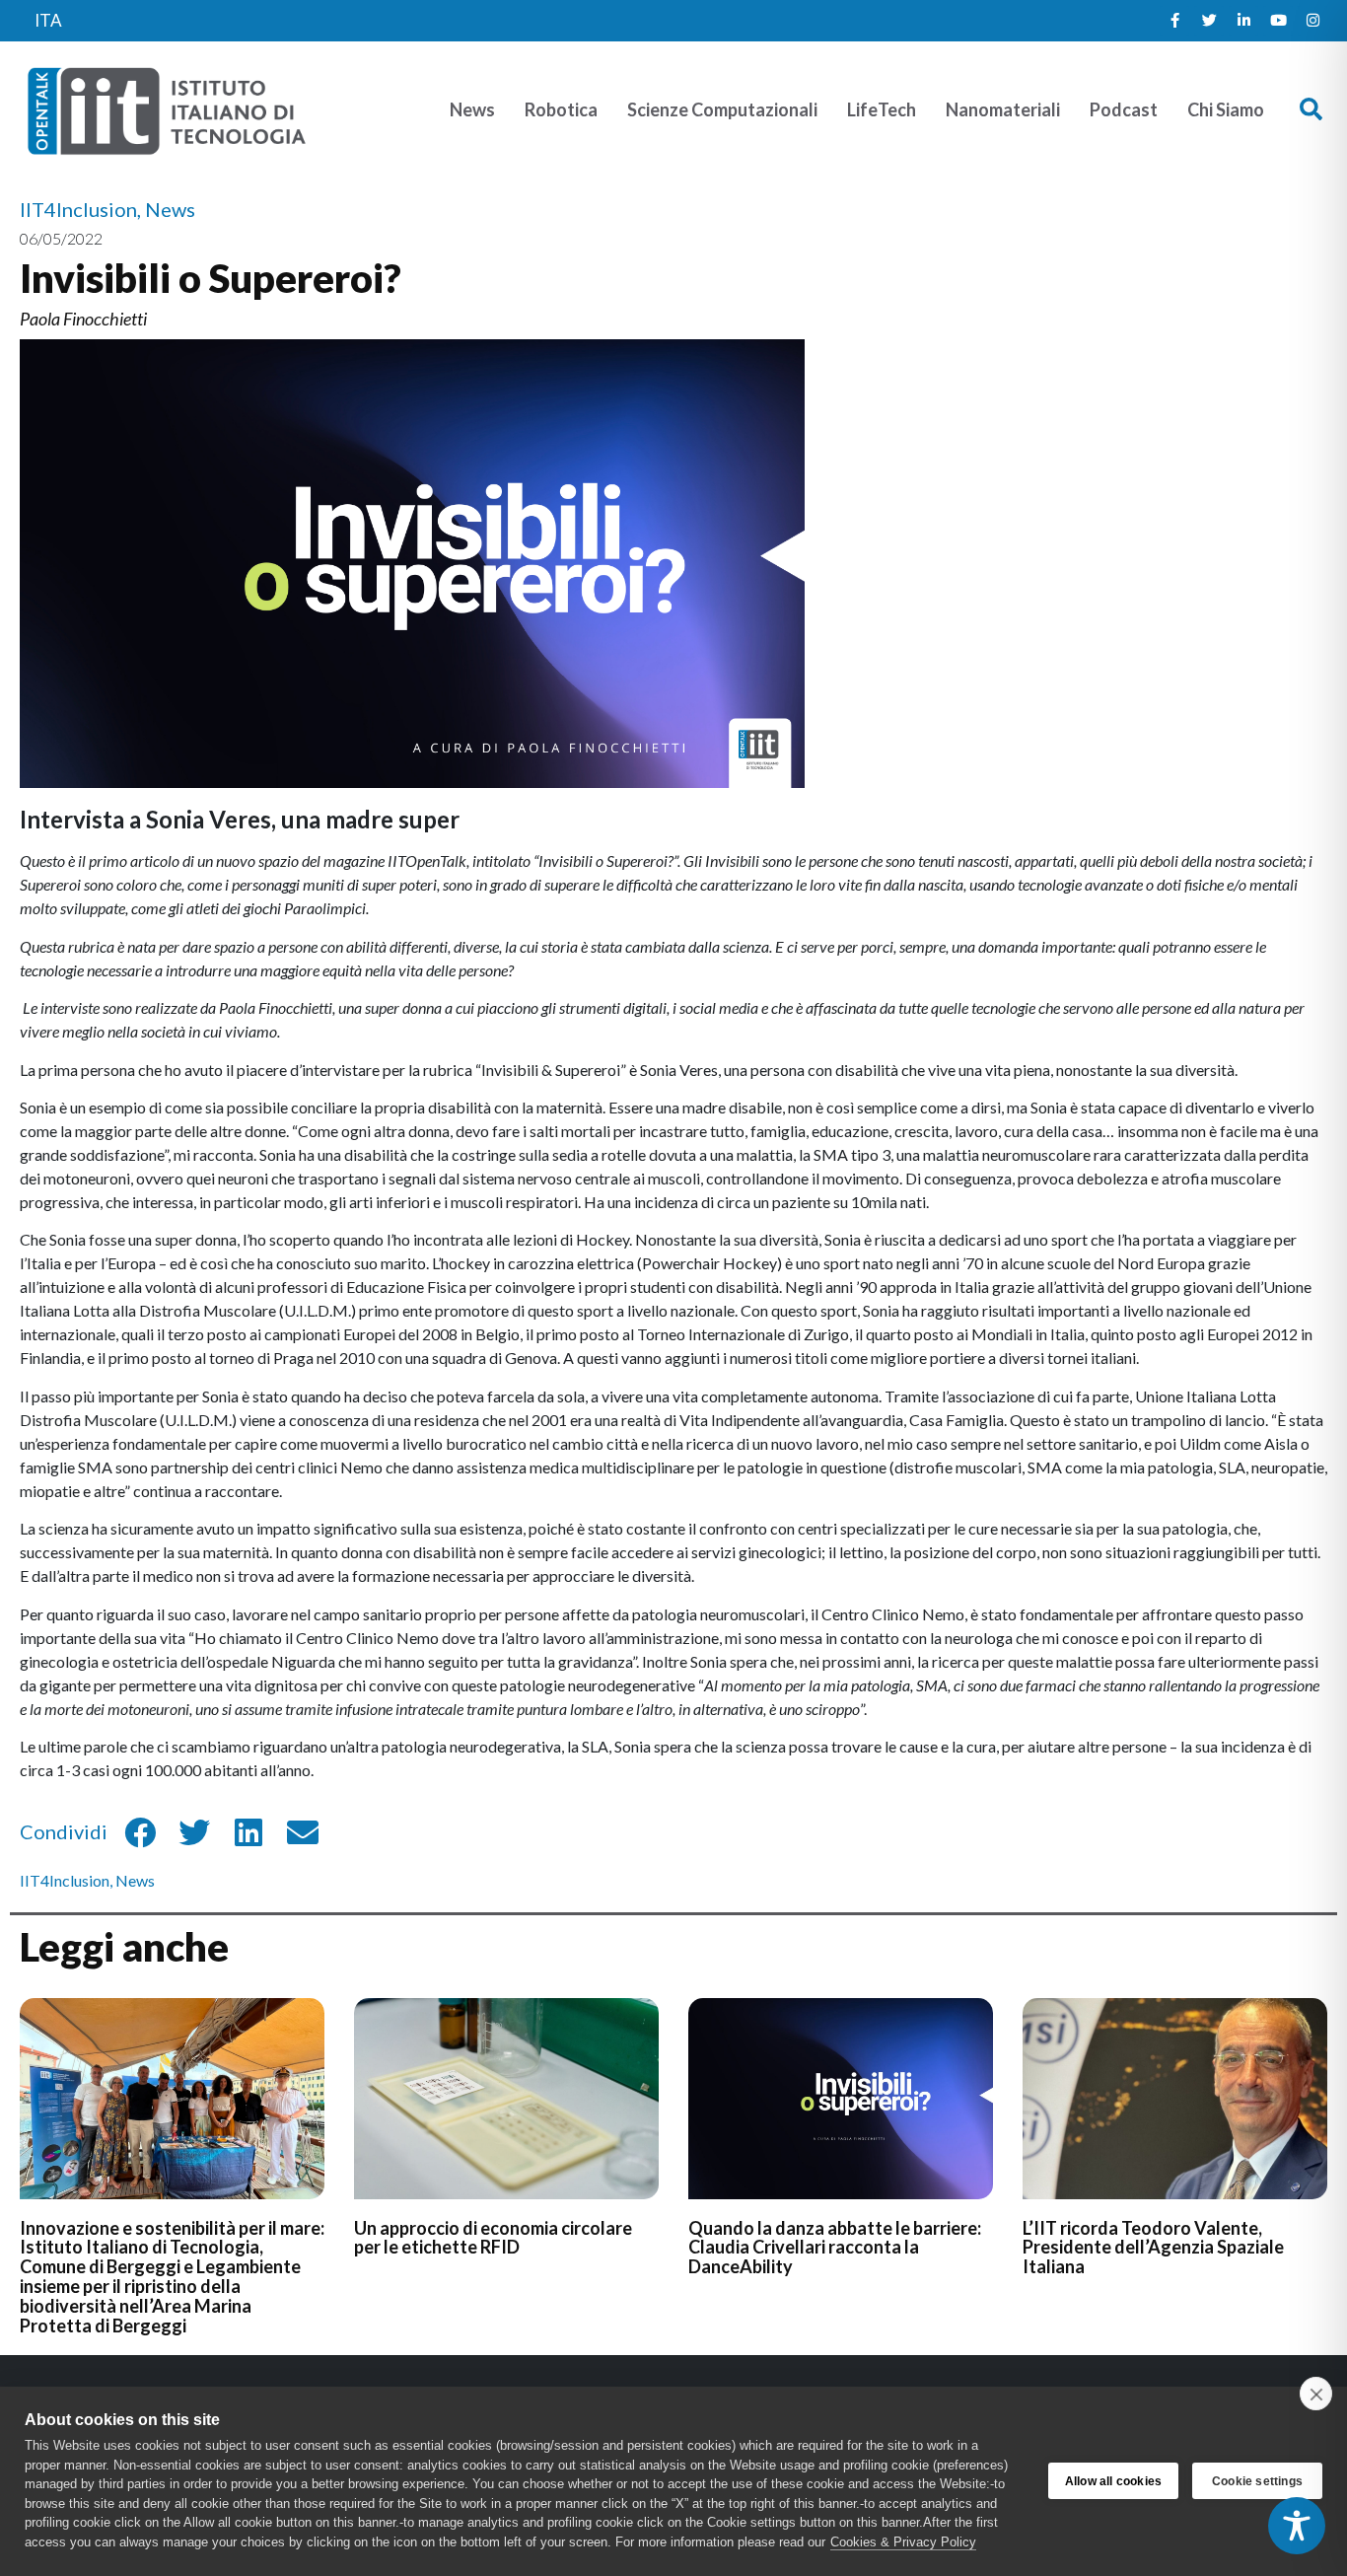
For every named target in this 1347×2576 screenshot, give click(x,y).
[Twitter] (1209, 21)
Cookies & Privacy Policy (903, 2542)
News (135, 1880)
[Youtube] (1278, 21)
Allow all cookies (1113, 2481)
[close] (1316, 2394)
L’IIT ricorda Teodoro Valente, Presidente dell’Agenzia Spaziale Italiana (1153, 2248)
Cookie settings (1257, 2481)
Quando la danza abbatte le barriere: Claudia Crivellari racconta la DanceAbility (835, 2248)
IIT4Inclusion (65, 1880)
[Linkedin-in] (1243, 21)
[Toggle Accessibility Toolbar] (1297, 2526)
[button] (1311, 110)
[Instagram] (1312, 21)
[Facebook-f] (1174, 21)
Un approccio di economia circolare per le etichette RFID (493, 2238)
